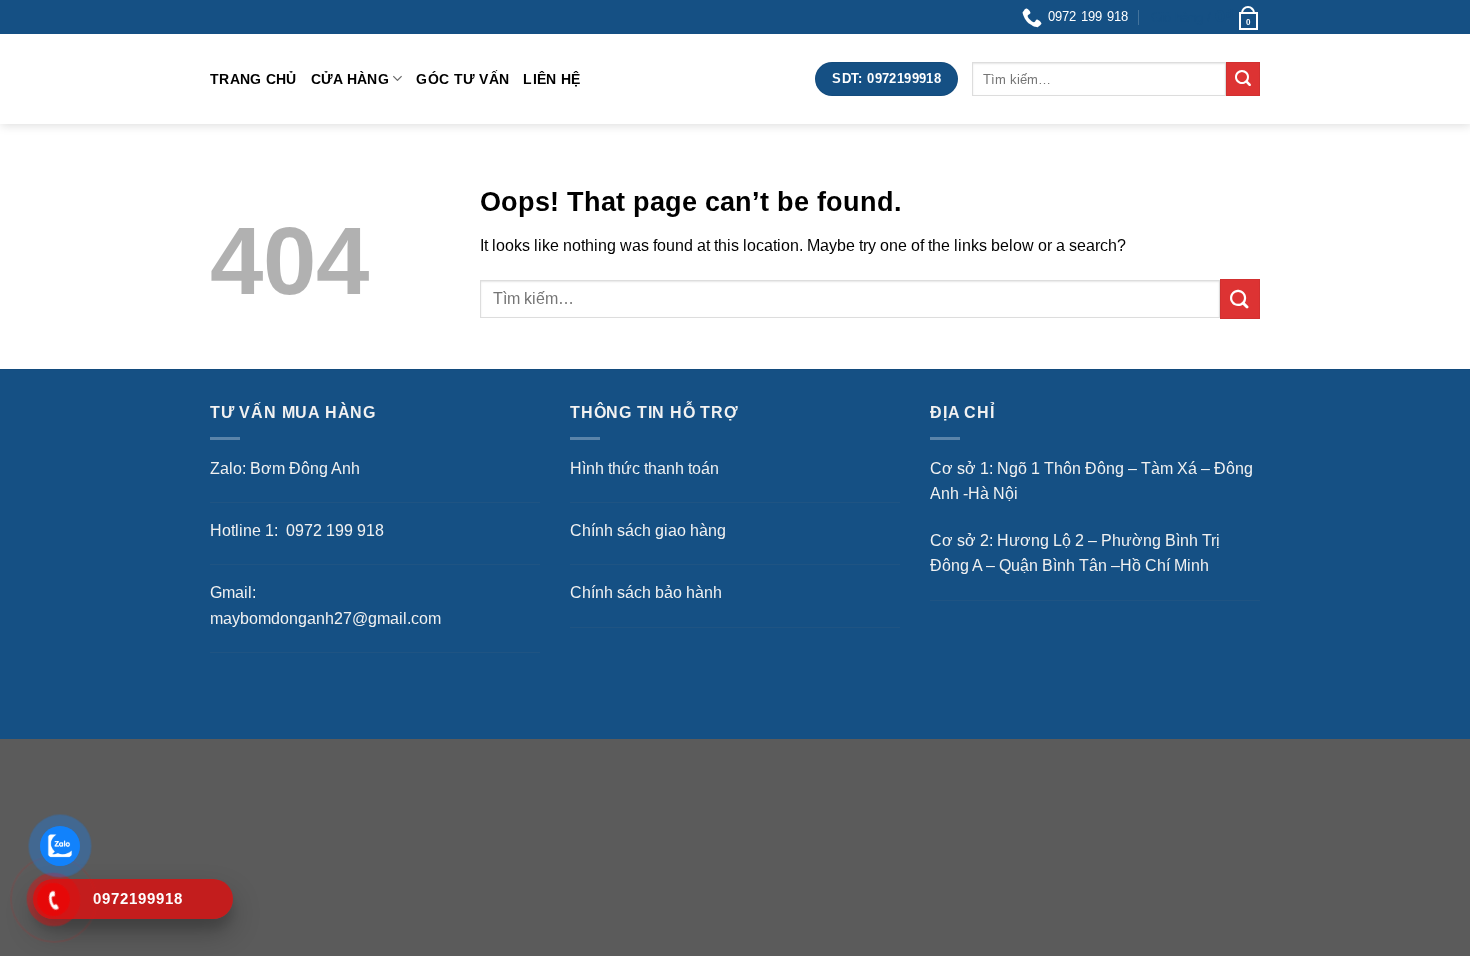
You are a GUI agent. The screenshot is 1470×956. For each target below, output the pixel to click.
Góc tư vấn (462, 79)
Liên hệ (551, 79)
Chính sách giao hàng (648, 530)
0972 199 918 (333, 530)
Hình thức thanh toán (644, 468)
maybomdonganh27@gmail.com (325, 618)
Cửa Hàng (350, 79)
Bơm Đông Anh (305, 468)
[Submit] (1243, 79)
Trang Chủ (253, 79)
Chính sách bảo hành (646, 592)
